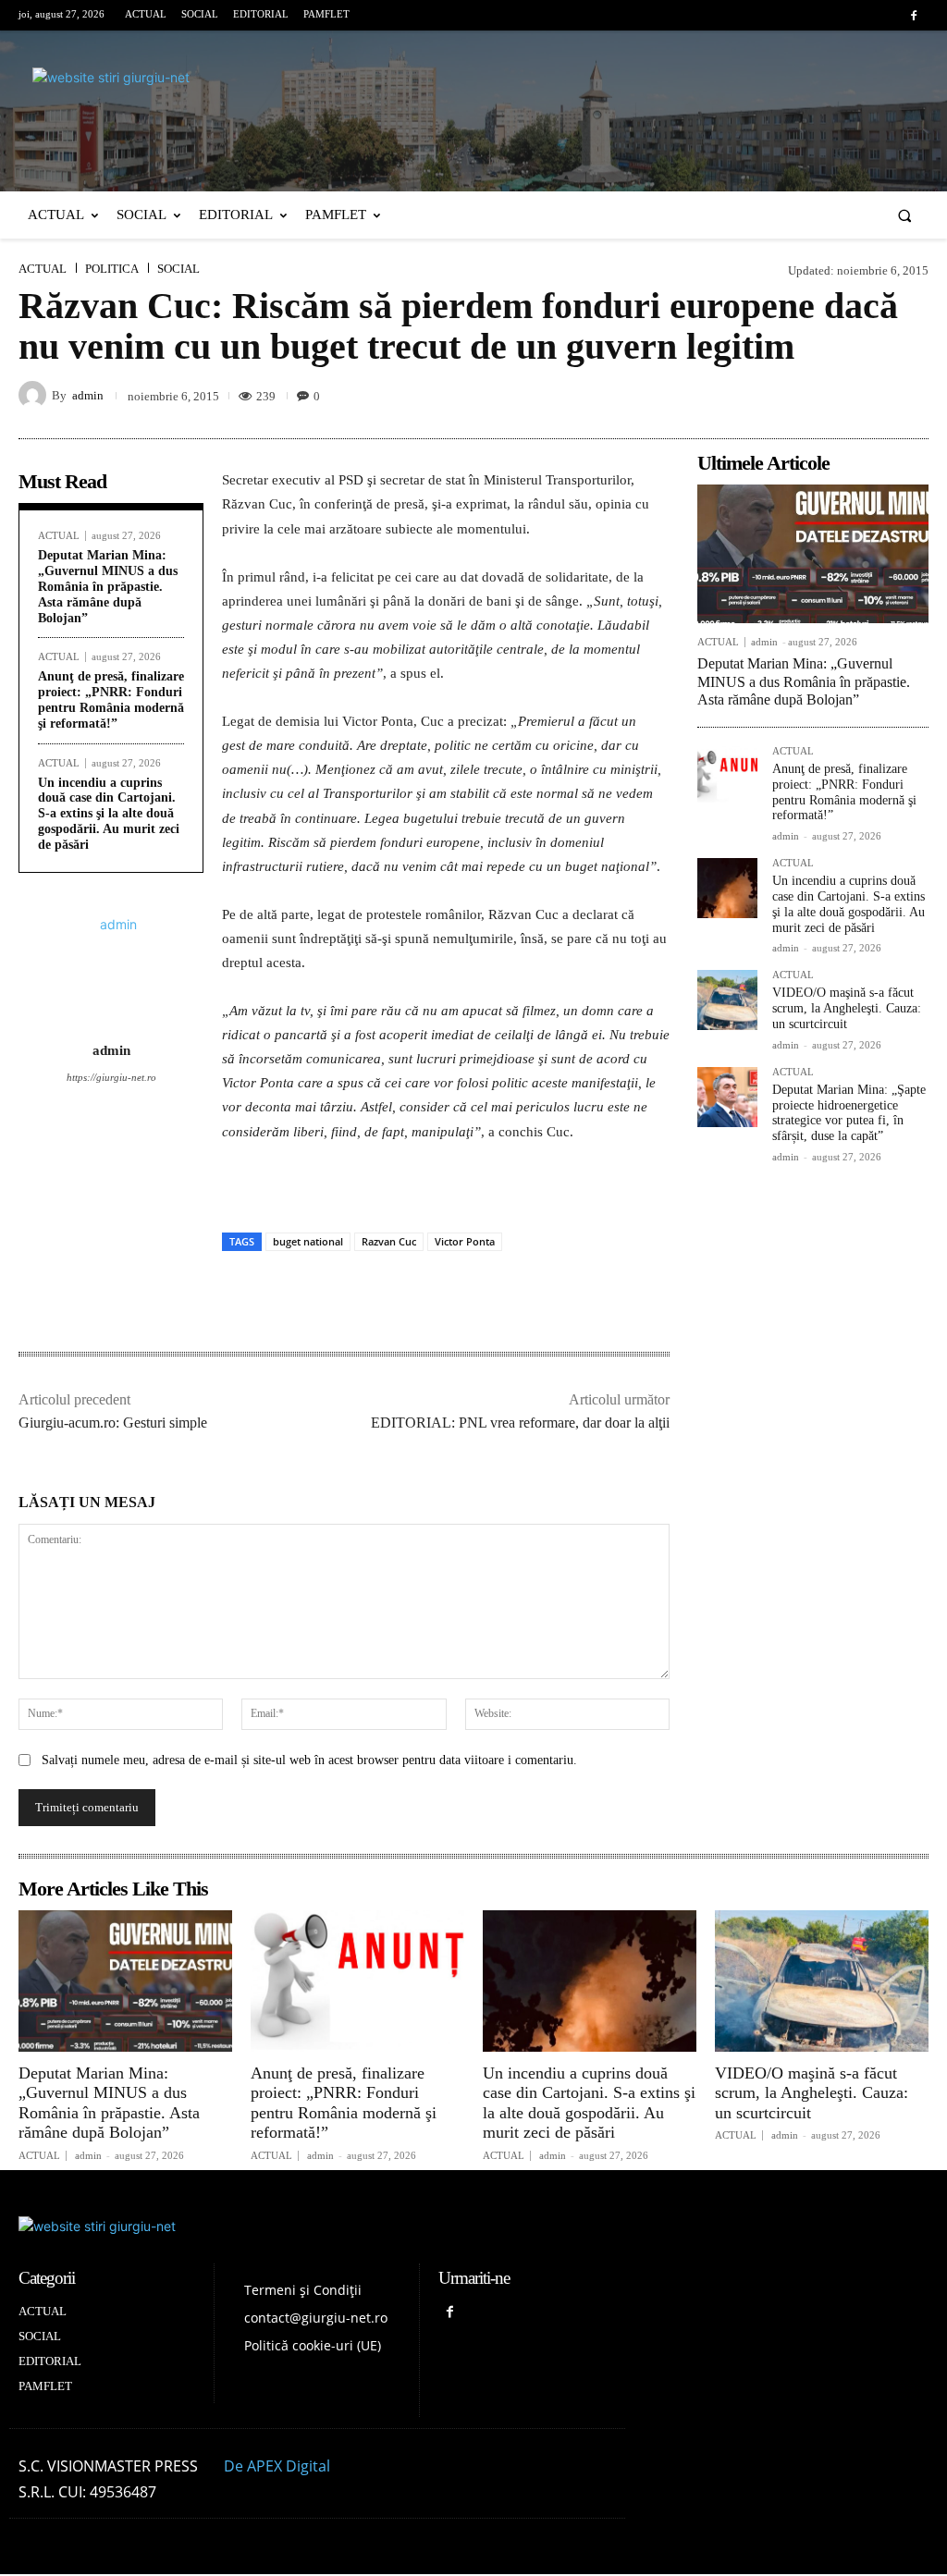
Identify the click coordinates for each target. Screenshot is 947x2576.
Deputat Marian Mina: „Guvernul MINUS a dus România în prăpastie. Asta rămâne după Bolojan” (108, 586)
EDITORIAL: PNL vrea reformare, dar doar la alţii (520, 1423)
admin (88, 395)
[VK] (823, 395)
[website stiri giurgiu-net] (473, 109)
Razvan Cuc (389, 1241)
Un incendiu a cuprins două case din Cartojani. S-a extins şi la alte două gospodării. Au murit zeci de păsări (109, 814)
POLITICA (112, 269)
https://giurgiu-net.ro (111, 1077)
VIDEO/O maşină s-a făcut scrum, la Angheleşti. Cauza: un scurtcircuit (847, 1008)
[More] (909, 395)
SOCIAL (178, 269)
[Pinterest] (781, 395)
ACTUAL (43, 269)
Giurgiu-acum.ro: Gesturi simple (113, 1423)
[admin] (35, 395)
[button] (905, 215)
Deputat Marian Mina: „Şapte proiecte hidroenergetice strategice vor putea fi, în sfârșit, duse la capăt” (849, 1113)
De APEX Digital (277, 2466)
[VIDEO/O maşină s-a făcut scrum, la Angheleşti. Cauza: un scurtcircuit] (727, 1000)
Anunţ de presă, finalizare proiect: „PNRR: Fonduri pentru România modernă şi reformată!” (111, 699)
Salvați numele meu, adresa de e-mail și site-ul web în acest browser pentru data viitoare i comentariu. (309, 1760)
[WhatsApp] (866, 395)
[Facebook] (914, 16)
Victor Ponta (465, 1241)
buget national (308, 1241)
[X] (738, 395)
